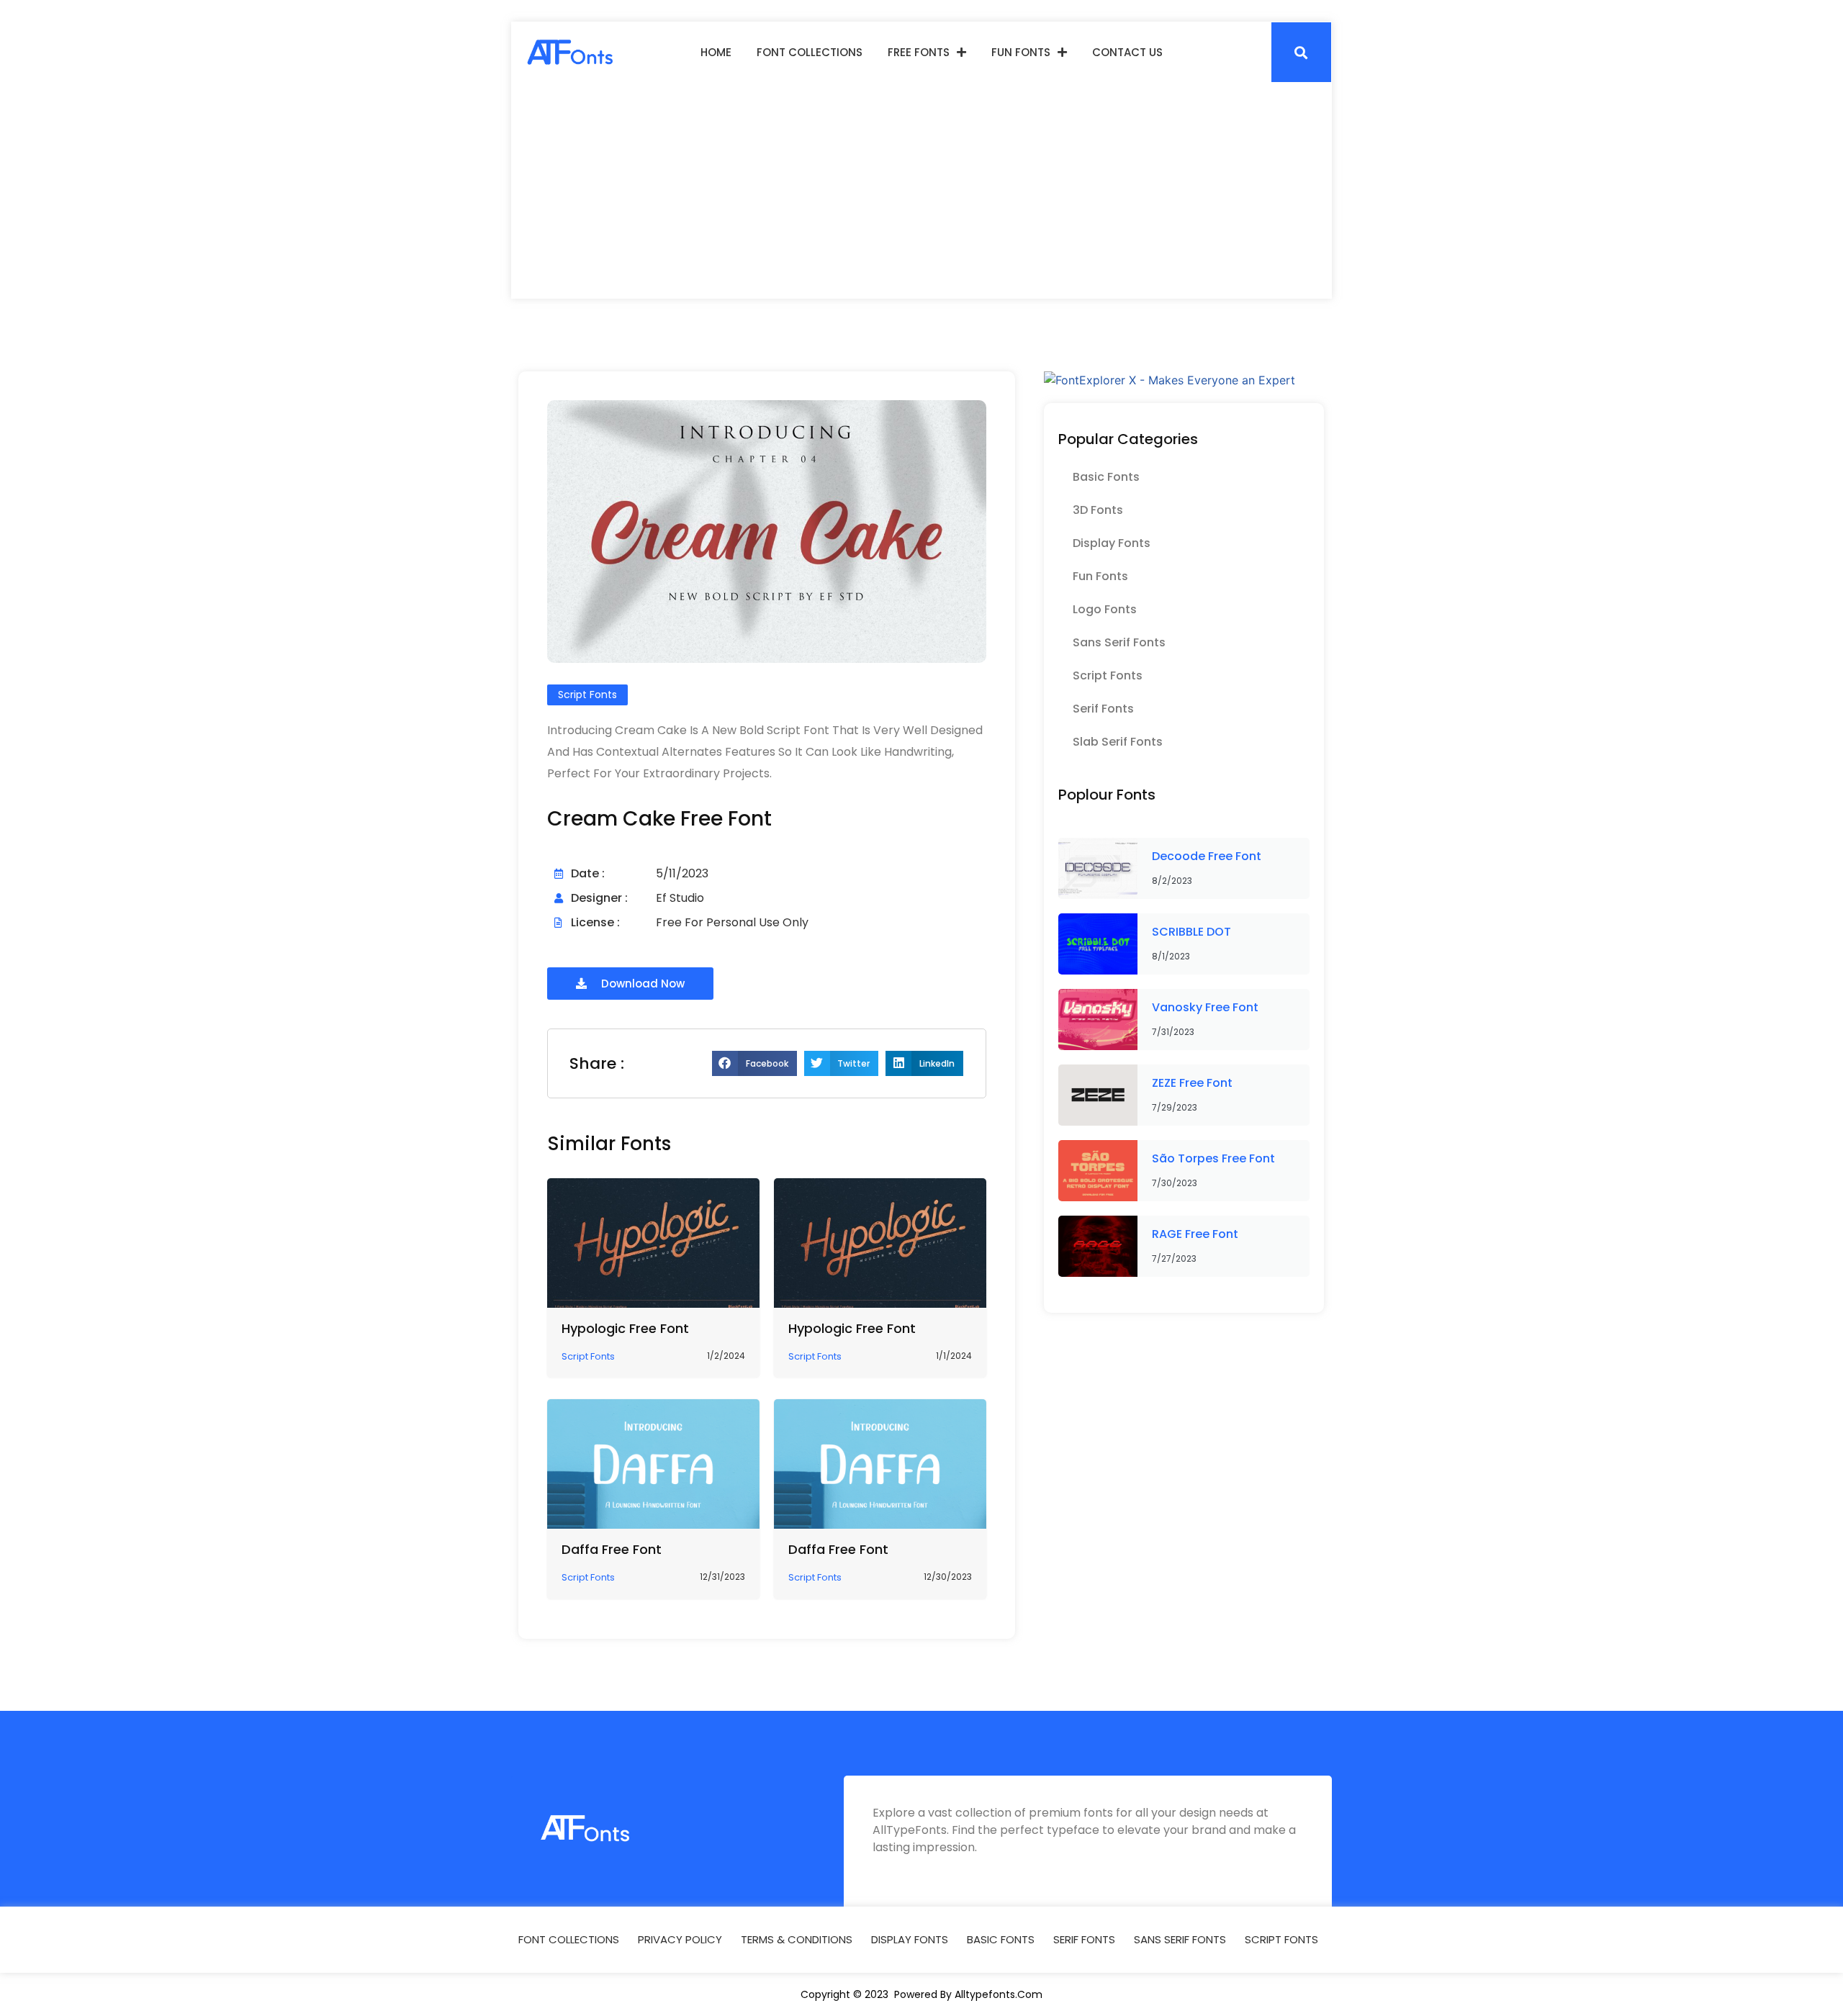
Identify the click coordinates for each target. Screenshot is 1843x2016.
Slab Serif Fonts (1118, 742)
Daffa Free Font (612, 1549)
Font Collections (810, 52)
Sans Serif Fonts (1119, 642)
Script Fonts (1108, 675)
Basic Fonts (1106, 477)
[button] (1301, 52)
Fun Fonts (1021, 52)
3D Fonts (1098, 510)
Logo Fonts (1105, 609)
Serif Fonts (1103, 709)
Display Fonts (1112, 543)
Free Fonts (919, 52)
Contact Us (1127, 52)
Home (716, 52)
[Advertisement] (921, 191)
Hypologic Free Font (625, 1328)
